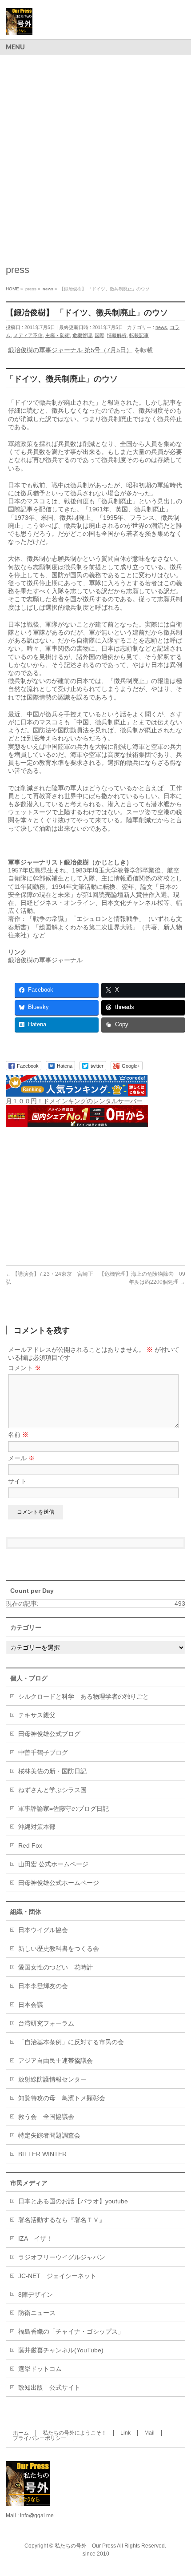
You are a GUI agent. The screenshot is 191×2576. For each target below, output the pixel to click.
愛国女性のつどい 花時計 (56, 1967)
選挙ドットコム (40, 2369)
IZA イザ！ (35, 2238)
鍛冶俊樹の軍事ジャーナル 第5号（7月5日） (70, 350)
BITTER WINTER (42, 2154)
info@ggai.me (37, 2516)
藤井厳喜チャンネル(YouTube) (61, 2350)
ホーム (21, 2433)
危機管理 (82, 335)
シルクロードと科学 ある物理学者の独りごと (84, 1696)
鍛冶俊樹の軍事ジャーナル (45, 960)
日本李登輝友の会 (43, 1986)
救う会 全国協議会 (46, 2117)
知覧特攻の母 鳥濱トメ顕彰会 (62, 2098)
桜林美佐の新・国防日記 (52, 1771)
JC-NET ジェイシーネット (57, 2276)
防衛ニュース (37, 2313)
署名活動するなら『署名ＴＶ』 (62, 2220)
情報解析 (117, 335)
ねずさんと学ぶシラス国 (52, 1790)
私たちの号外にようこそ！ (75, 2433)
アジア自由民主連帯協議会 (56, 2061)
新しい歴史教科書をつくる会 (59, 1949)
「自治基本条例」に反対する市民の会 (71, 2042)
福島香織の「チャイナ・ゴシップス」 (71, 2331)
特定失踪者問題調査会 (49, 2135)
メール (21, 1458)
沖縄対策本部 (37, 1827)
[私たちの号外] (19, 25)
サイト (17, 1481)
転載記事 (139, 335)
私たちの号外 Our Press (85, 2546)
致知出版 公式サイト (49, 2387)
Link (125, 2433)
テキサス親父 (37, 1715)
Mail (149, 2433)
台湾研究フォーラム (46, 2023)
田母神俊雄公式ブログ (49, 1734)
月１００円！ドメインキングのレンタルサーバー (74, 1101)
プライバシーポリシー (40, 2438)
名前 (18, 1435)
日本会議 (31, 2005)
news (161, 327)
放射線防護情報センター (52, 2079)
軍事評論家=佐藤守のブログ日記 (64, 1808)
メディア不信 (28, 335)
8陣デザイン (36, 2295)
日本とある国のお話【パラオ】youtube (73, 2201)
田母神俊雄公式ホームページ (59, 1883)
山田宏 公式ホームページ (53, 1864)
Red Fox (30, 1845)
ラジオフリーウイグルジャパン (62, 2257)
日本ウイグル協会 (43, 1930)
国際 (99, 335)
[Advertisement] (95, 155)
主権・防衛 (58, 335)
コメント (24, 1368)
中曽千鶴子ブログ (43, 1752)
